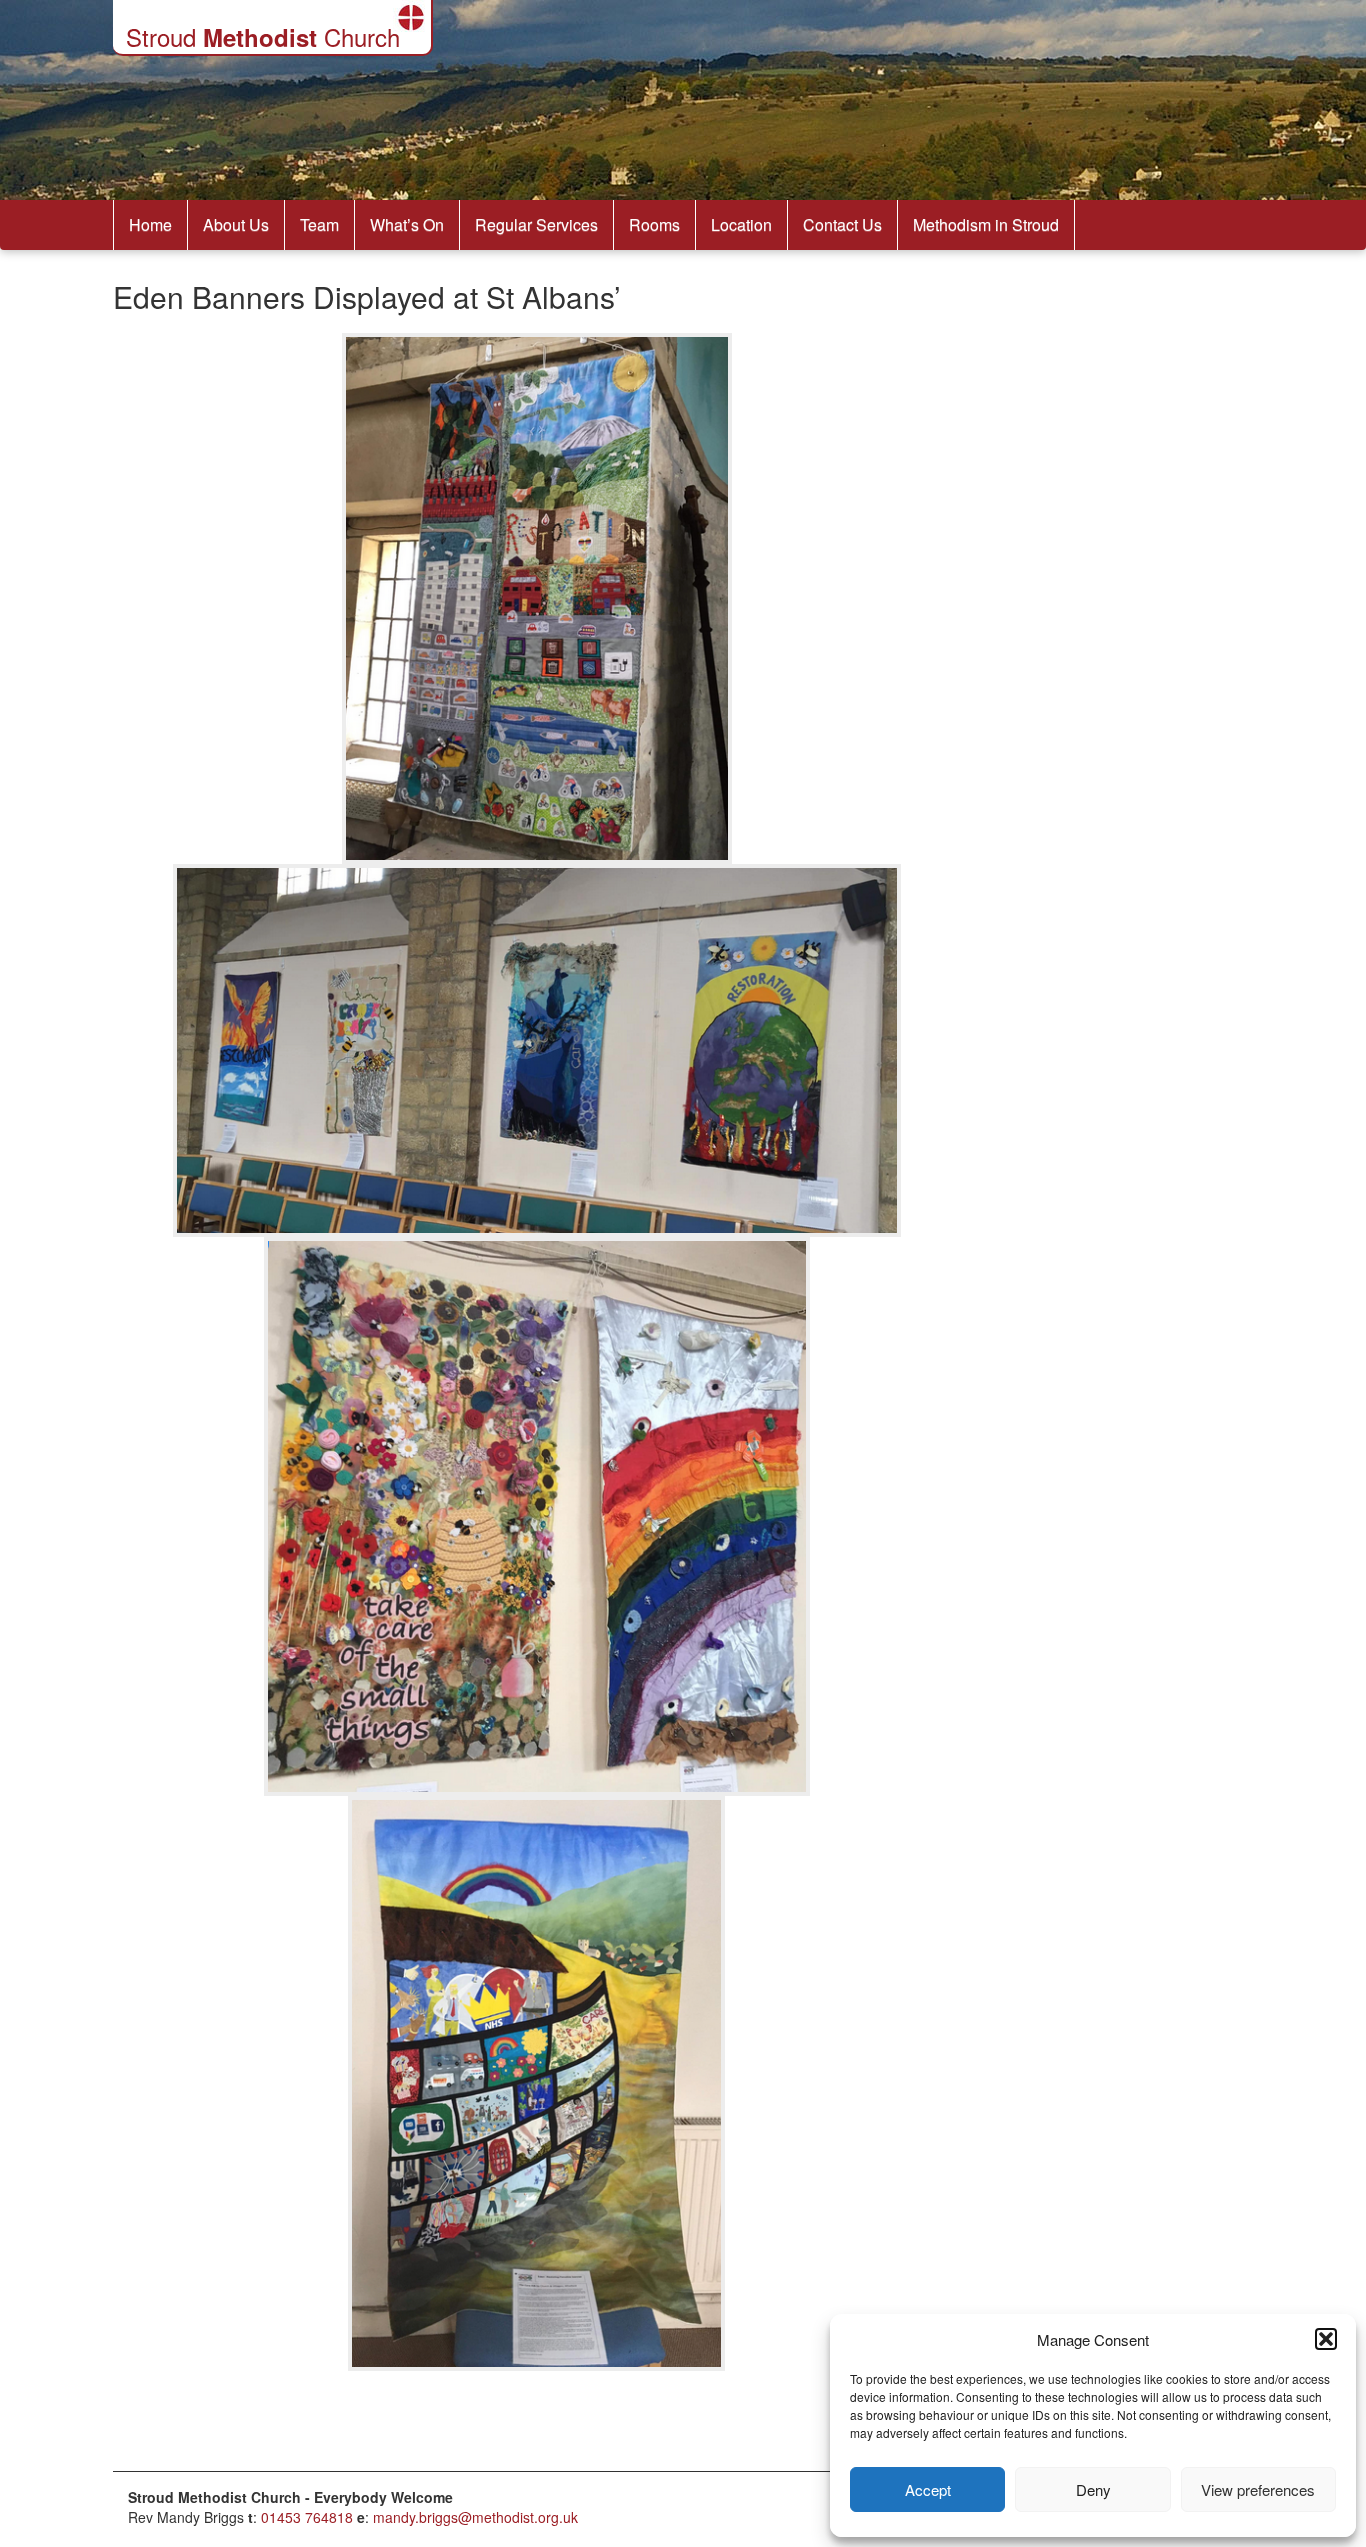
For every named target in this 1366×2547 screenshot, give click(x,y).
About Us (236, 224)
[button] (1326, 2339)
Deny (1093, 2489)
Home (150, 224)
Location (741, 224)
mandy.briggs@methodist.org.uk (475, 2517)
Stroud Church (263, 36)
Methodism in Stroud (986, 224)
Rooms (654, 224)
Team (319, 224)
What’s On (407, 224)
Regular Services (536, 224)
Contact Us (842, 224)
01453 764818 (307, 2517)
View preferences (1258, 2489)
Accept (928, 2489)
